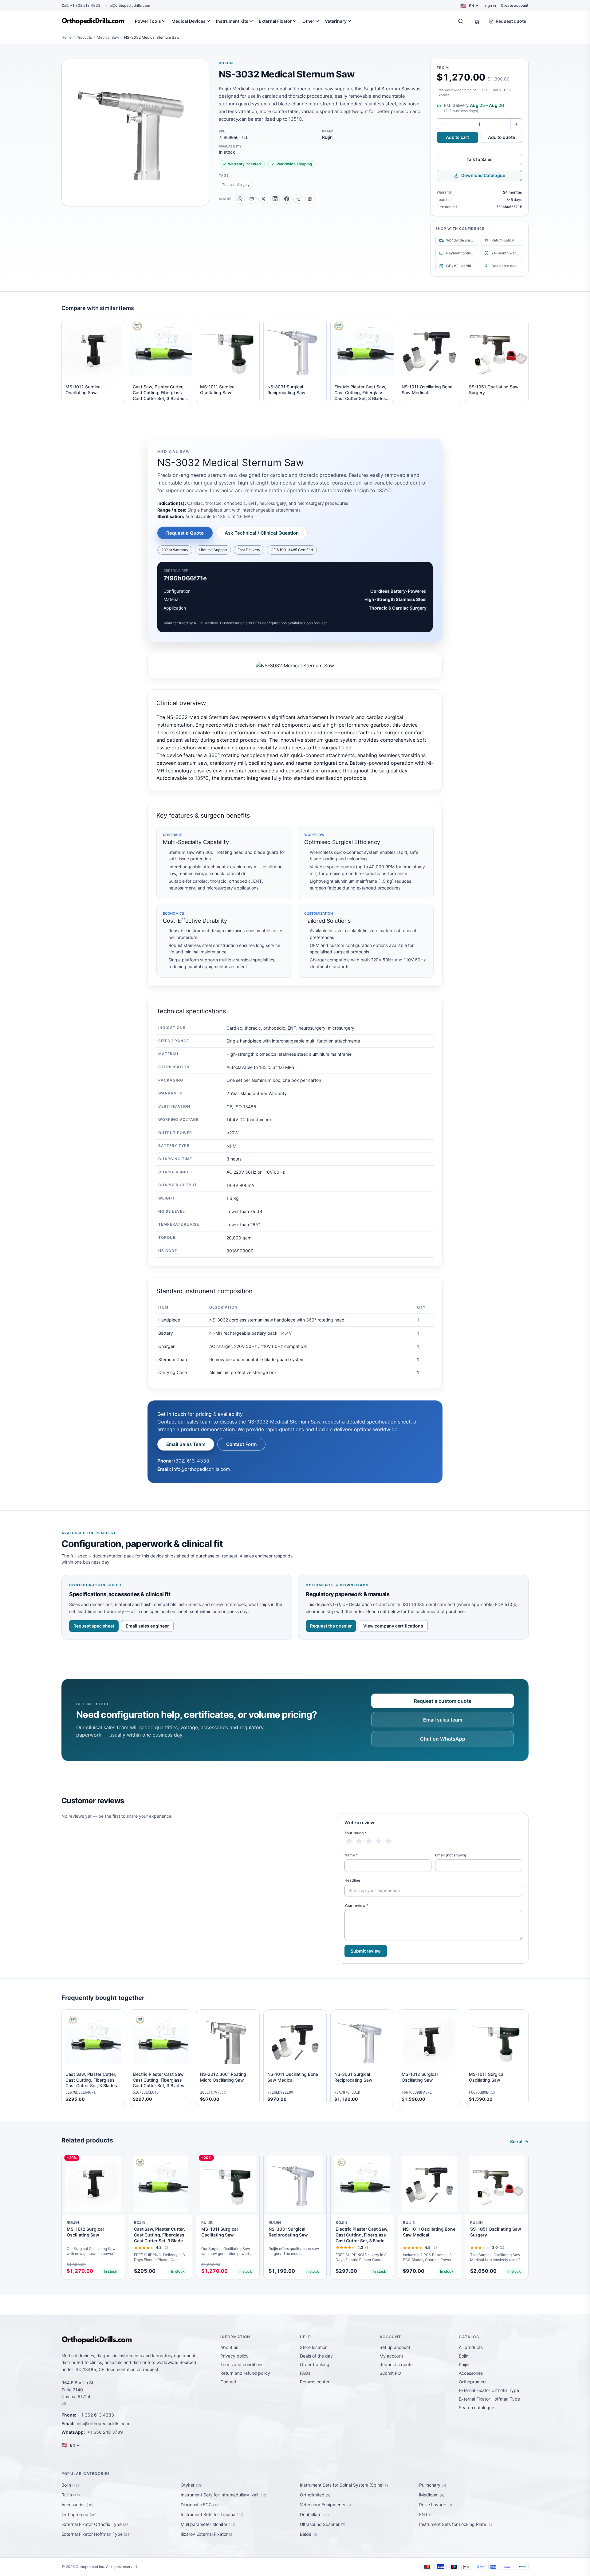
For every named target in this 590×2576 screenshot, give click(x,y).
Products (84, 37)
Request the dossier (331, 1626)
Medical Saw (108, 37)
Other (308, 21)
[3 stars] (369, 1841)
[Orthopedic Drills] (93, 21)
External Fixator (275, 21)
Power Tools (148, 21)
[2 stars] (359, 1841)
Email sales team (443, 1720)
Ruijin (226, 63)
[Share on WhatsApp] (240, 199)
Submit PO (390, 2373)
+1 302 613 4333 (81, 5)
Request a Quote (185, 533)
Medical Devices (189, 21)
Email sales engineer (147, 1626)
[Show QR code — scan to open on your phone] (310, 199)
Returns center (315, 2382)
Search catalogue (476, 2407)
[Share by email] (252, 199)
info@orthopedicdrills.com (128, 5)
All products (471, 2347)
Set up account (395, 2347)
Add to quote (502, 137)
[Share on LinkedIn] (275, 199)
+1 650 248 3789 (105, 2432)
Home (67, 37)
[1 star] (349, 1841)
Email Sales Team (186, 1444)
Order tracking (315, 2364)
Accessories (471, 2373)
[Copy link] (298, 199)
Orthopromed (472, 2382)
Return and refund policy (245, 2373)
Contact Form (241, 1444)
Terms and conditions (242, 2364)
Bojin (464, 2356)
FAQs (305, 2373)
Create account (515, 5)
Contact (228, 2382)
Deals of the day (316, 2356)
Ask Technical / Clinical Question (262, 533)
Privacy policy (234, 2356)
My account (391, 2356)
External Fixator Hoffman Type (489, 2399)
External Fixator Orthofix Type (489, 2390)
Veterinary (336, 21)
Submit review (366, 1951)
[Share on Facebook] (287, 199)
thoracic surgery (236, 185)
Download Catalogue (483, 175)
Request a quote (396, 2364)
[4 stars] (379, 1841)
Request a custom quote (443, 1701)
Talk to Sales (480, 159)
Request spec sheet (94, 1626)
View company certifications (393, 1626)
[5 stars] (388, 1841)
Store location (314, 2347)
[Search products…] (461, 21)
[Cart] (477, 21)
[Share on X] (263, 199)
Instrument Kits (232, 21)
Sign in (490, 5)
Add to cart (457, 137)
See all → (519, 2141)
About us (229, 2347)
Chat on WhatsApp (443, 1739)
